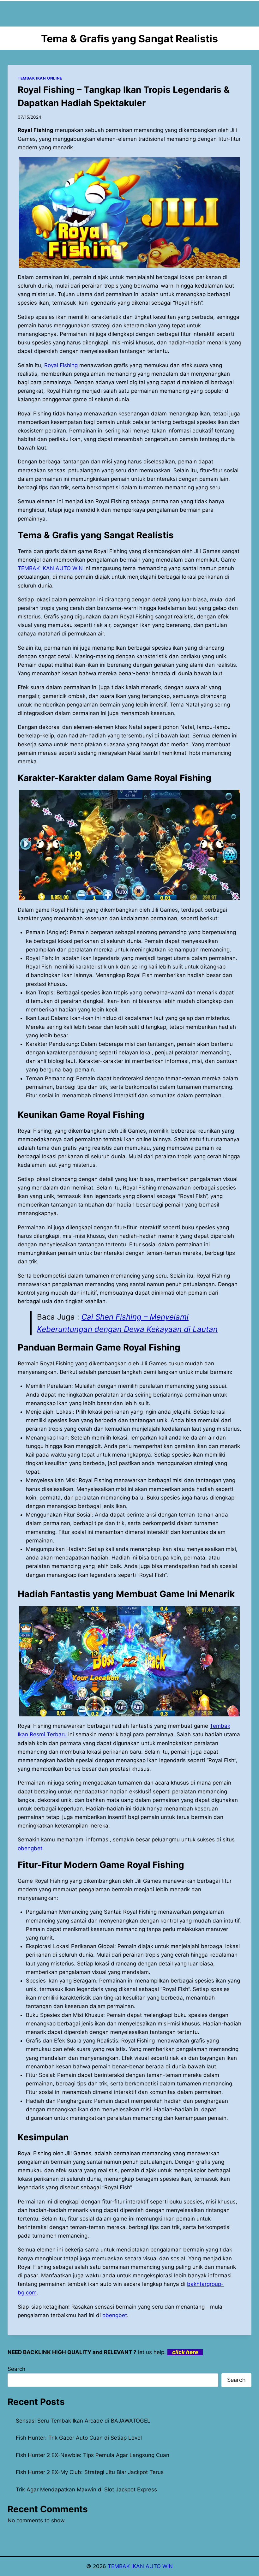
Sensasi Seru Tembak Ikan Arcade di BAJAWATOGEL (83, 2421)
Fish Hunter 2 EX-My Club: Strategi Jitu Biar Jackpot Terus (90, 2472)
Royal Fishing (61, 365)
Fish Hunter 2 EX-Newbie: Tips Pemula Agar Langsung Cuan (93, 2455)
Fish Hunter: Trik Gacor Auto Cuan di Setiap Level (79, 2438)
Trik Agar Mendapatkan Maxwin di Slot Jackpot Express (86, 2490)
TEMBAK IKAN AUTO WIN (50, 568)
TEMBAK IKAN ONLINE (40, 78)
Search (16, 2369)
